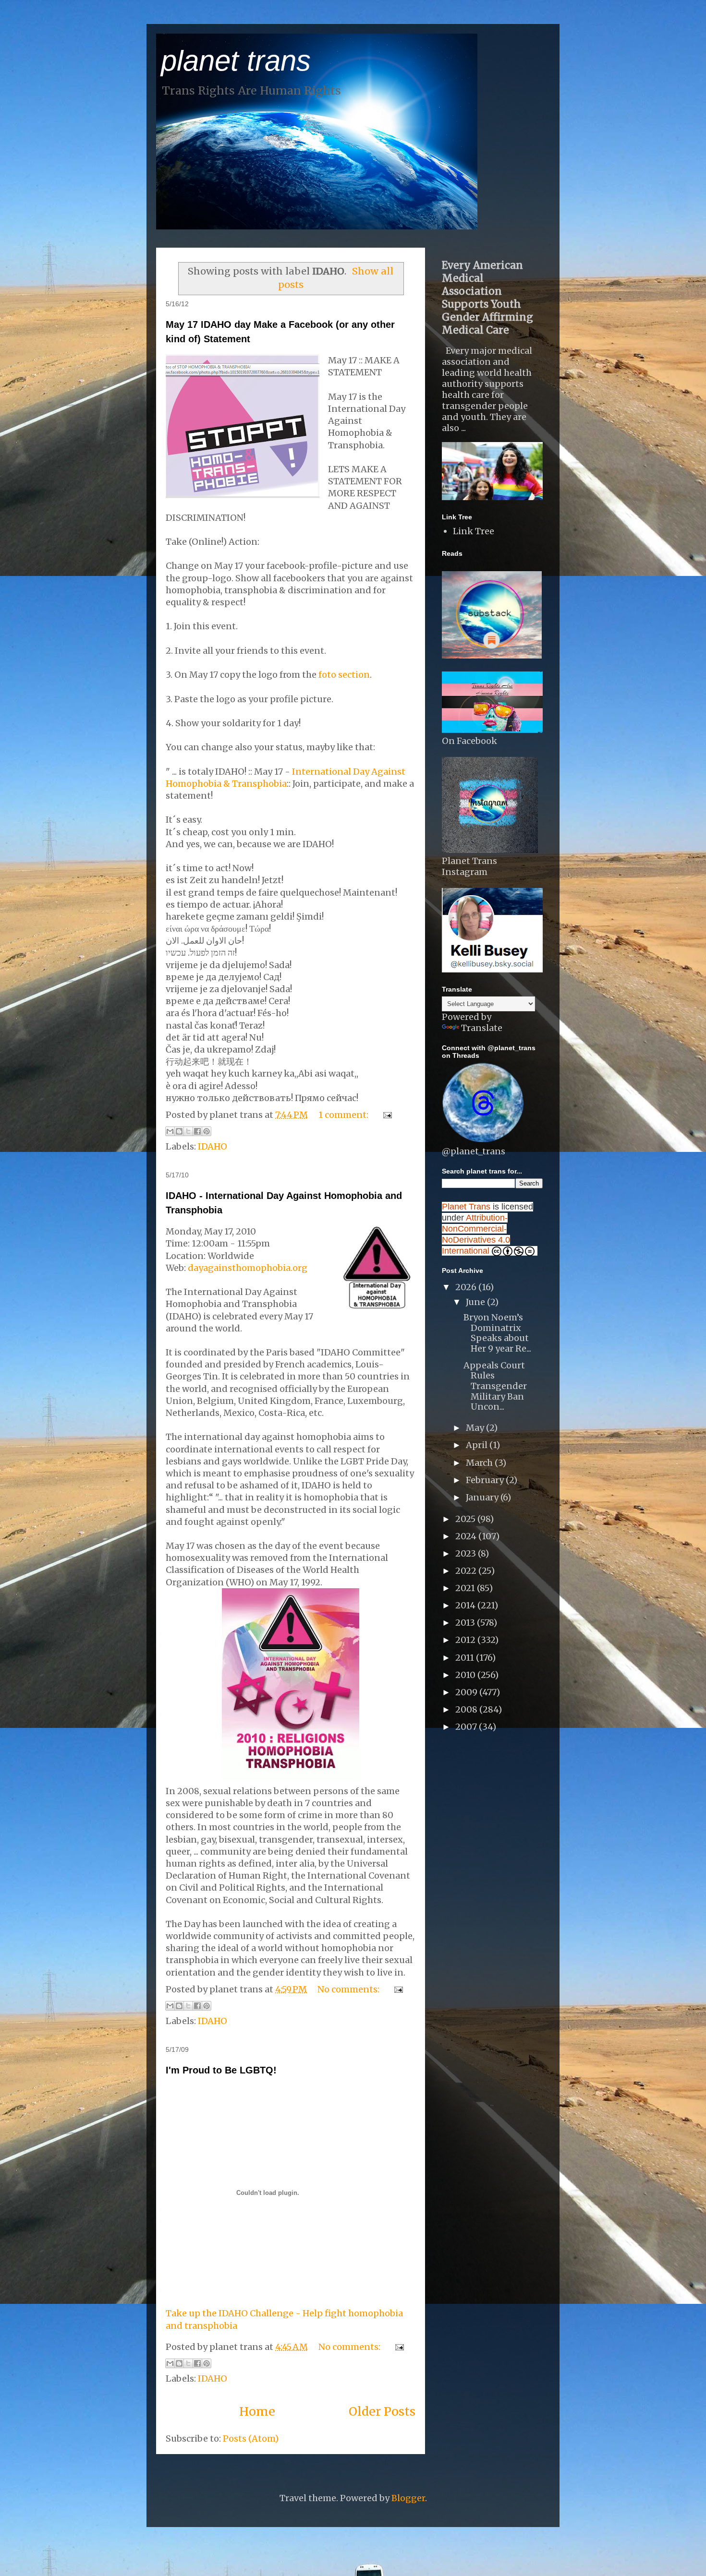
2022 (467, 1571)
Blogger (408, 2498)
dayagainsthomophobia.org (248, 1268)
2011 (466, 1658)
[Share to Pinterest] (207, 1131)
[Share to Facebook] (197, 1131)
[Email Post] (385, 1115)
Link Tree (474, 531)
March (480, 1463)
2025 (466, 1519)
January (483, 1497)
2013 (466, 1623)
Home (257, 2411)
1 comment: (344, 1115)
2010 (466, 1675)
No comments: (349, 1989)
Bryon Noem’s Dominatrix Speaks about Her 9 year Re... (497, 1333)
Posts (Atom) (251, 2438)
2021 (466, 1588)
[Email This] (170, 1131)
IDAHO (213, 1146)
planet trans (236, 61)
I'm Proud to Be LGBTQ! (221, 2070)
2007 (467, 1727)
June (476, 1302)
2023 (467, 1553)
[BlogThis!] (179, 1131)
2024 (467, 1536)
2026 (467, 1287)
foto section (344, 675)
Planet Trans (466, 1207)
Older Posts (382, 2411)
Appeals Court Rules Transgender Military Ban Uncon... (495, 1386)
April (478, 1445)
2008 (467, 1709)
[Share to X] (188, 1131)
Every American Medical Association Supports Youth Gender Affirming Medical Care (487, 298)
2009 (467, 1692)
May (476, 1428)
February (486, 1480)
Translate (482, 1028)
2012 (466, 1640)
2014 (466, 1605)
